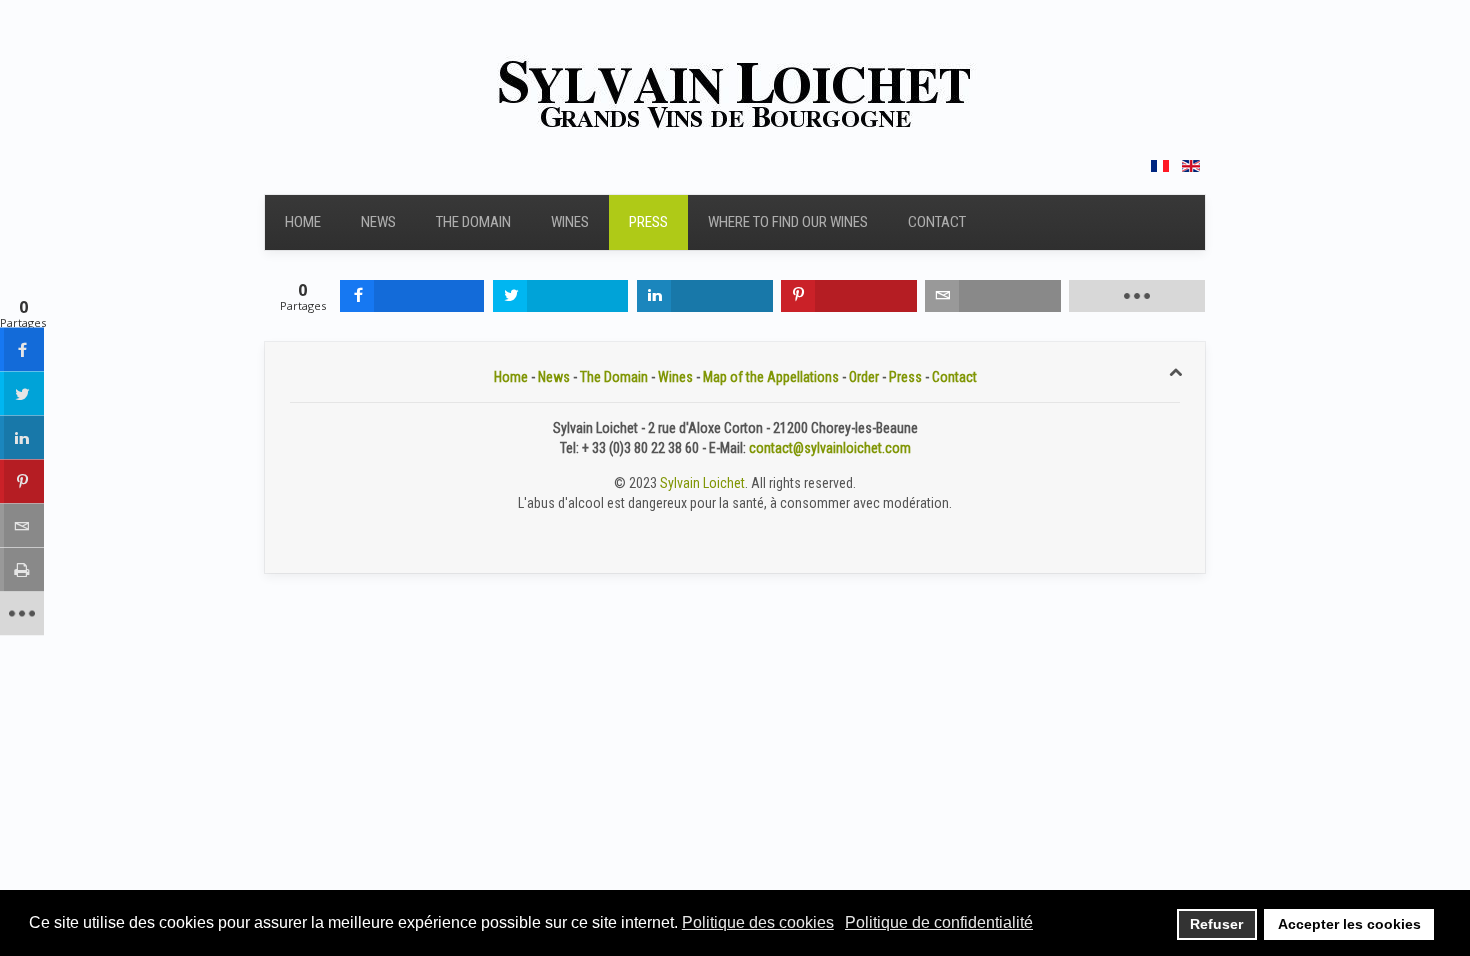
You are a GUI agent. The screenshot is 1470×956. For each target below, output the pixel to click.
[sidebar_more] (22, 614)
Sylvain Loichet (702, 483)
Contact (937, 222)
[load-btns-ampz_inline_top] (1137, 296)
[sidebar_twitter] (22, 394)
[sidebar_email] (22, 526)
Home (303, 222)
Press (648, 222)
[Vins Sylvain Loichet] (735, 92)
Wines (570, 222)
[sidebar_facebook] (22, 350)
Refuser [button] (1216, 924)
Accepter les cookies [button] (1349, 924)
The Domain (473, 222)
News (378, 222)
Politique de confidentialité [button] (939, 922)
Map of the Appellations (771, 377)
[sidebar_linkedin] (22, 438)
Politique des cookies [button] (758, 922)
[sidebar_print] (22, 570)
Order (864, 377)
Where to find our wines (788, 222)
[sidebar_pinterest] (22, 482)
